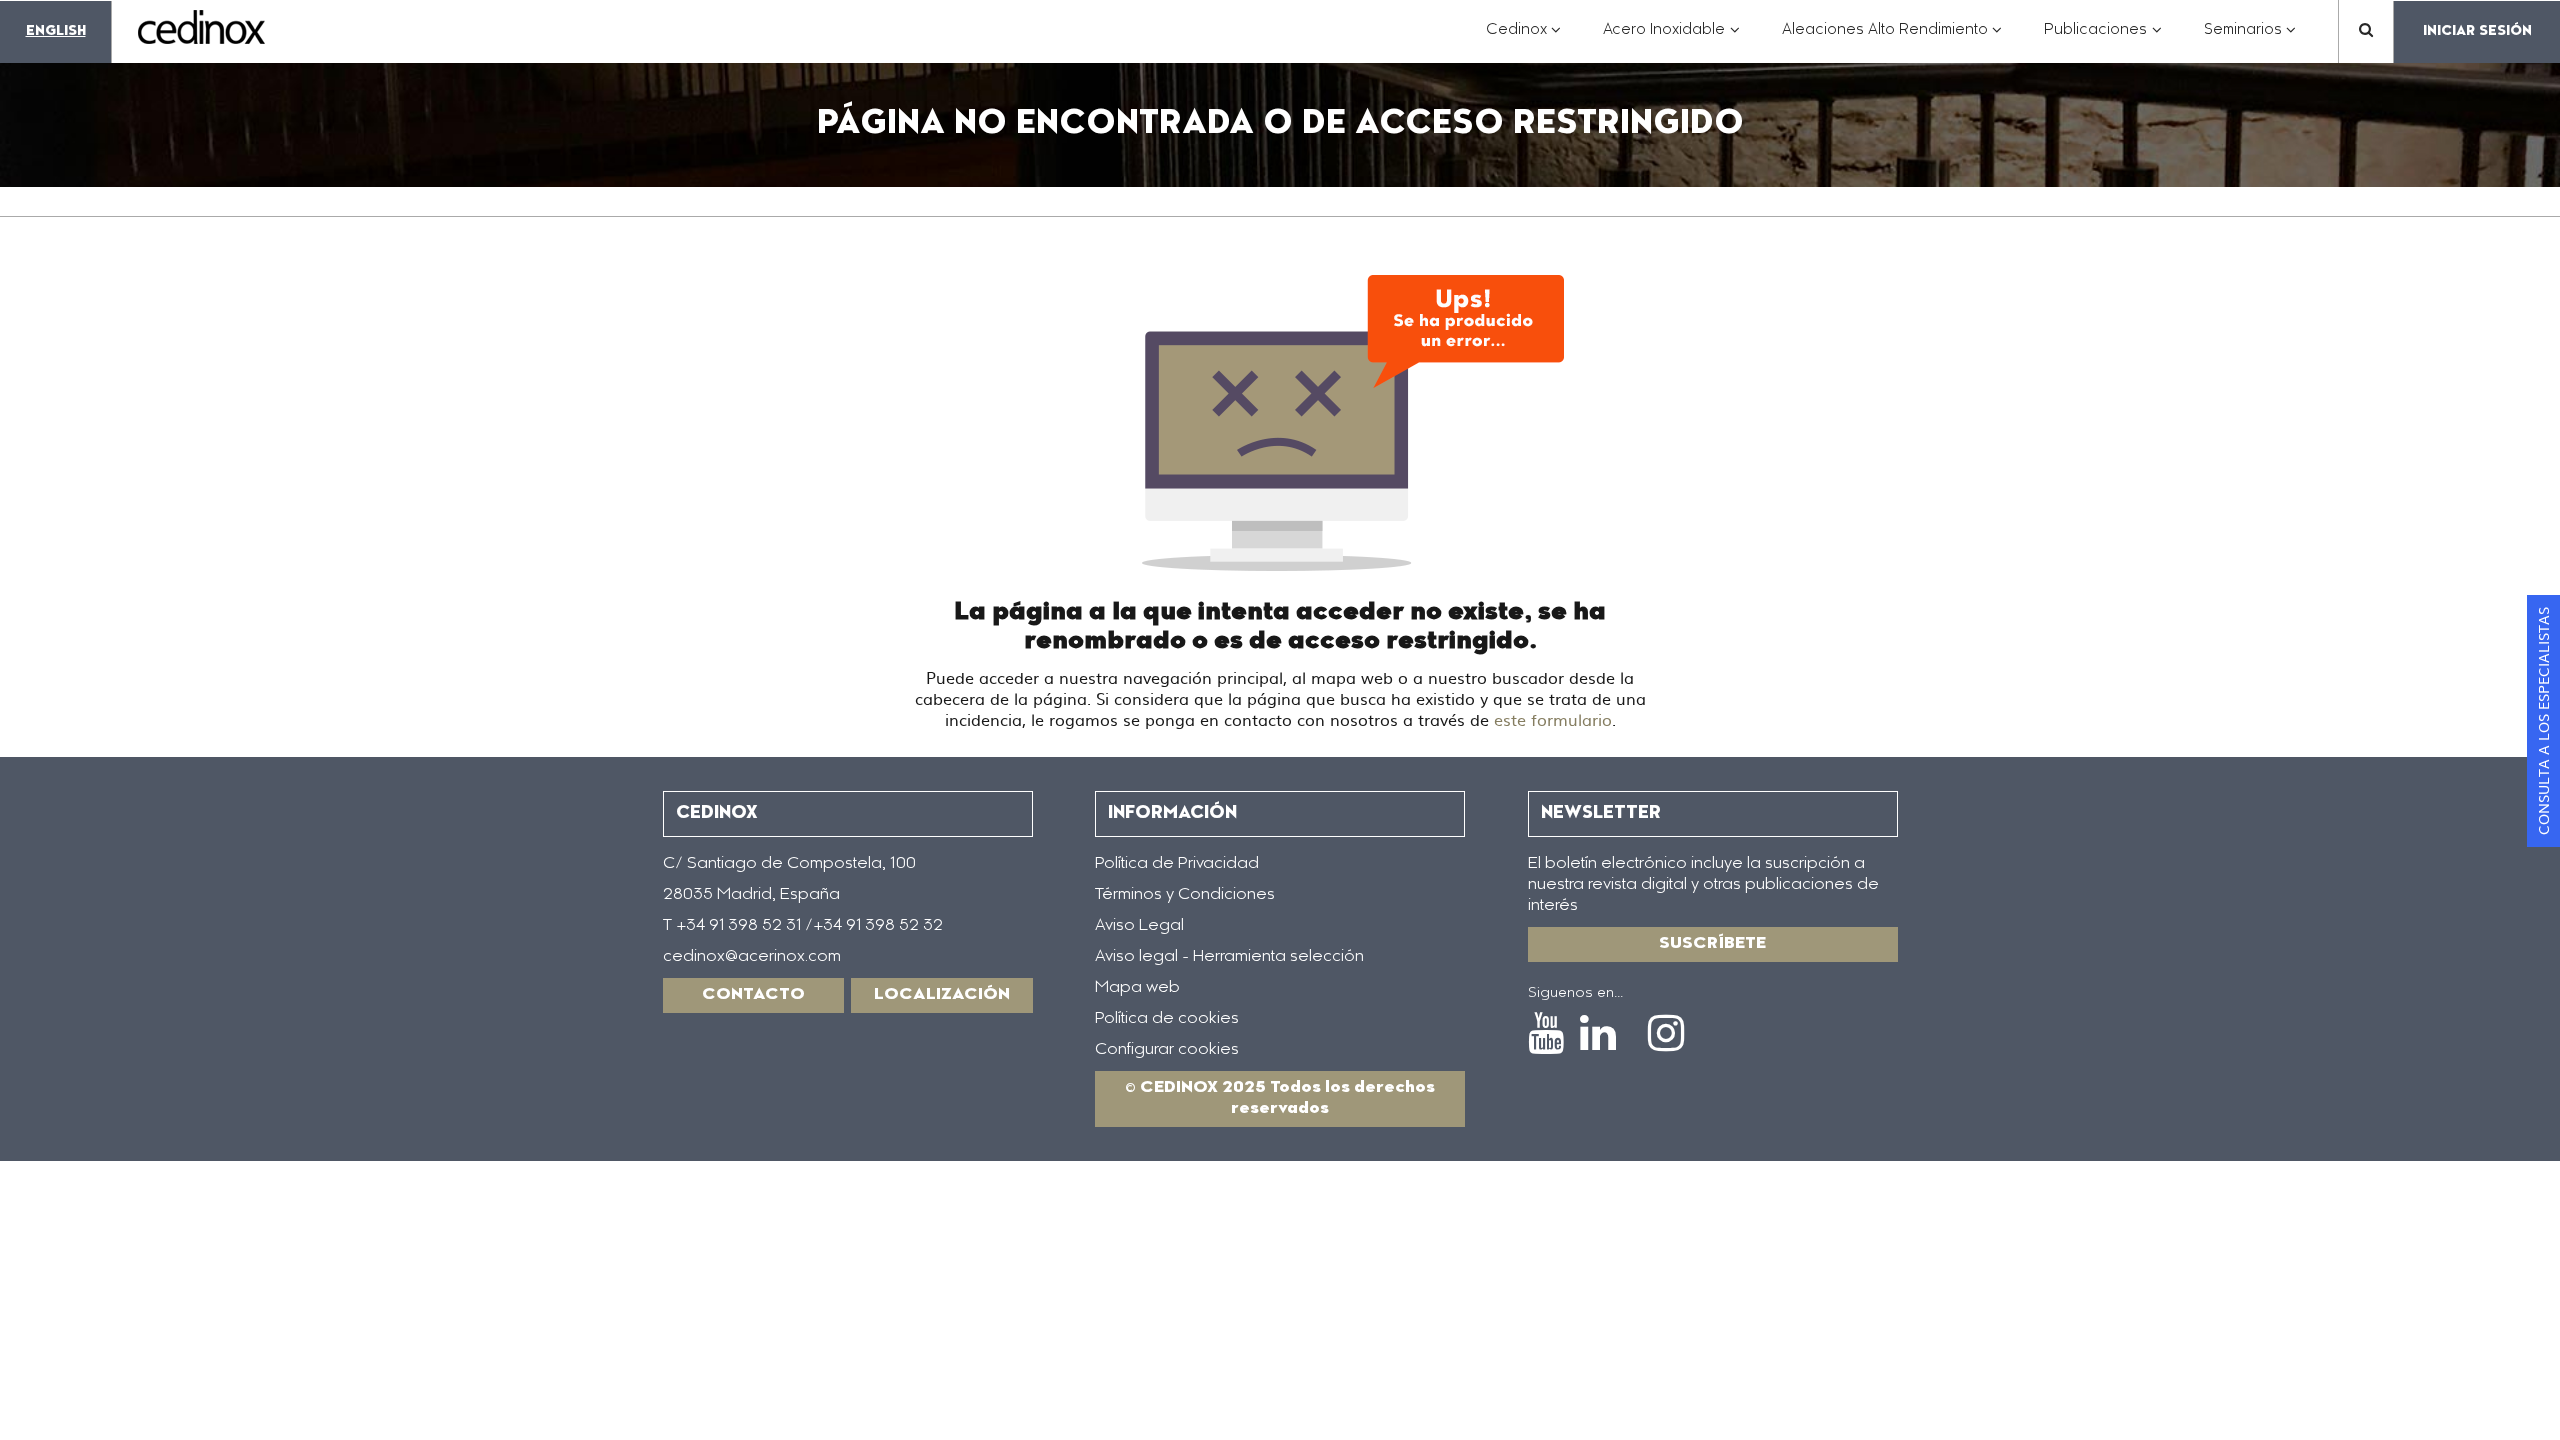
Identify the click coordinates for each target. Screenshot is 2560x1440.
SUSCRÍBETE (1712, 944)
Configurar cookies (1167, 1050)
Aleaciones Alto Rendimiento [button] (1892, 40)
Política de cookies (1167, 1019)
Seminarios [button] (2250, 40)
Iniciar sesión (2477, 31)
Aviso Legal (1139, 926)
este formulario (1553, 719)
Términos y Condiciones (1185, 895)
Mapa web (1137, 988)
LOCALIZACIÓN (942, 995)
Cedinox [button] (1524, 40)
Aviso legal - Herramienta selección (1229, 957)
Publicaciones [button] (2103, 40)
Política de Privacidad (1177, 864)
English (56, 31)
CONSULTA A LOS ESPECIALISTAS (2543, 721)
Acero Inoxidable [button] (1671, 40)
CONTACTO (753, 995)
